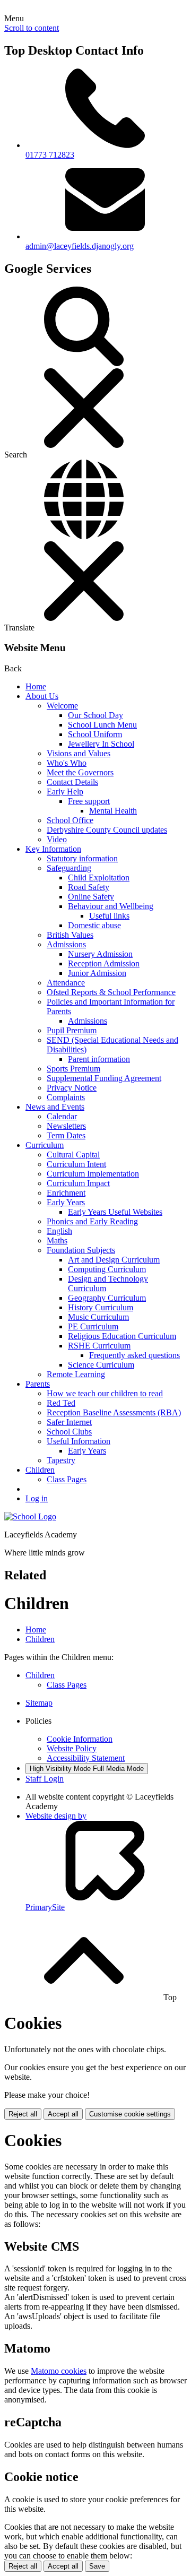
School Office (70, 820)
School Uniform (95, 734)
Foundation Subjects (81, 1250)
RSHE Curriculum (99, 1346)
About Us (42, 696)
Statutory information (82, 858)
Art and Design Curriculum (114, 1260)
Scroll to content (32, 28)
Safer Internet (69, 1422)
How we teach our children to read (105, 1393)
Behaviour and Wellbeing (111, 906)
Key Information (53, 849)
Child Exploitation (99, 878)
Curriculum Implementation (93, 1174)
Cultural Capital (73, 1155)
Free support (89, 801)
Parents (38, 1384)
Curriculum (45, 1145)
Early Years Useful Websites (115, 1212)
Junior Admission (97, 973)
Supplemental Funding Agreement (104, 1078)
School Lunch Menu (102, 725)
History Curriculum (101, 1307)
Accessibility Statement (86, 1758)
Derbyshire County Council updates (107, 830)
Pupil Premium (72, 1030)
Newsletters (66, 1126)
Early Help (65, 792)
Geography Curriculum (107, 1298)
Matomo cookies (59, 2371)
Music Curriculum (98, 1317)
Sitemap (39, 1703)
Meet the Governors (80, 772)
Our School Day (95, 715)
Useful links (109, 916)
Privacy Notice (72, 1088)
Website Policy (72, 1748)
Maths (57, 1241)
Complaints (66, 1097)
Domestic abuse (94, 925)
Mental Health (113, 811)
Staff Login (45, 1779)
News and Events (55, 1107)
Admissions (66, 944)
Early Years (66, 1202)
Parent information (99, 1059)
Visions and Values (79, 753)
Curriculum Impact (78, 1183)
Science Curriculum (101, 1365)
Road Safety (89, 887)
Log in (37, 1498)
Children (40, 1470)
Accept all (63, 2114)
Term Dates (66, 1135)
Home (36, 686)
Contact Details (72, 782)
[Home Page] (30, 1516)
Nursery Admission (100, 954)
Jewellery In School (101, 744)
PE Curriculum (93, 1326)
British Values (70, 935)
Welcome (62, 706)
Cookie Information (80, 1739)
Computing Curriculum (107, 1269)
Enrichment (66, 1193)
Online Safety (91, 897)
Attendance (66, 983)
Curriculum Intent (76, 1164)
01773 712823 (50, 155)
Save (97, 2566)
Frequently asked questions (134, 1355)
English (59, 1231)
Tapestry (61, 1460)
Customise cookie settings (130, 2114)
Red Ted (61, 1403)
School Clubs (69, 1432)
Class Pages (67, 1479)
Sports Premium (73, 1069)
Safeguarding (69, 868)
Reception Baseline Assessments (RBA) (114, 1412)
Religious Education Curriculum (122, 1336)
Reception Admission (104, 963)
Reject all (23, 2114)
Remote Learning (76, 1374)
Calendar (62, 1116)
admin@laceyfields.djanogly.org (80, 246)
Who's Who (67, 763)
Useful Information (79, 1441)
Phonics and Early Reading (92, 1221)
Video (57, 839)
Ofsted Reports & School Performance (111, 992)
